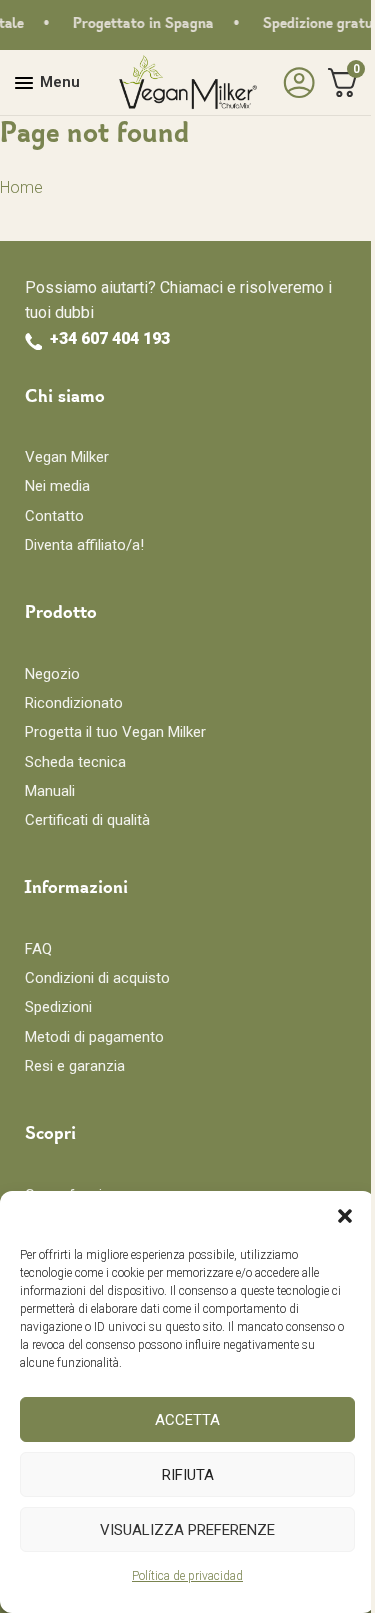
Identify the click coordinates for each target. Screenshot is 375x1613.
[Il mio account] (294, 83)
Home (21, 187)
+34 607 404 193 (110, 338)
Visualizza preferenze (187, 1530)
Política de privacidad (187, 1576)
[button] (345, 1216)
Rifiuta (188, 1475)
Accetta (187, 1420)
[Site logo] (188, 81)
